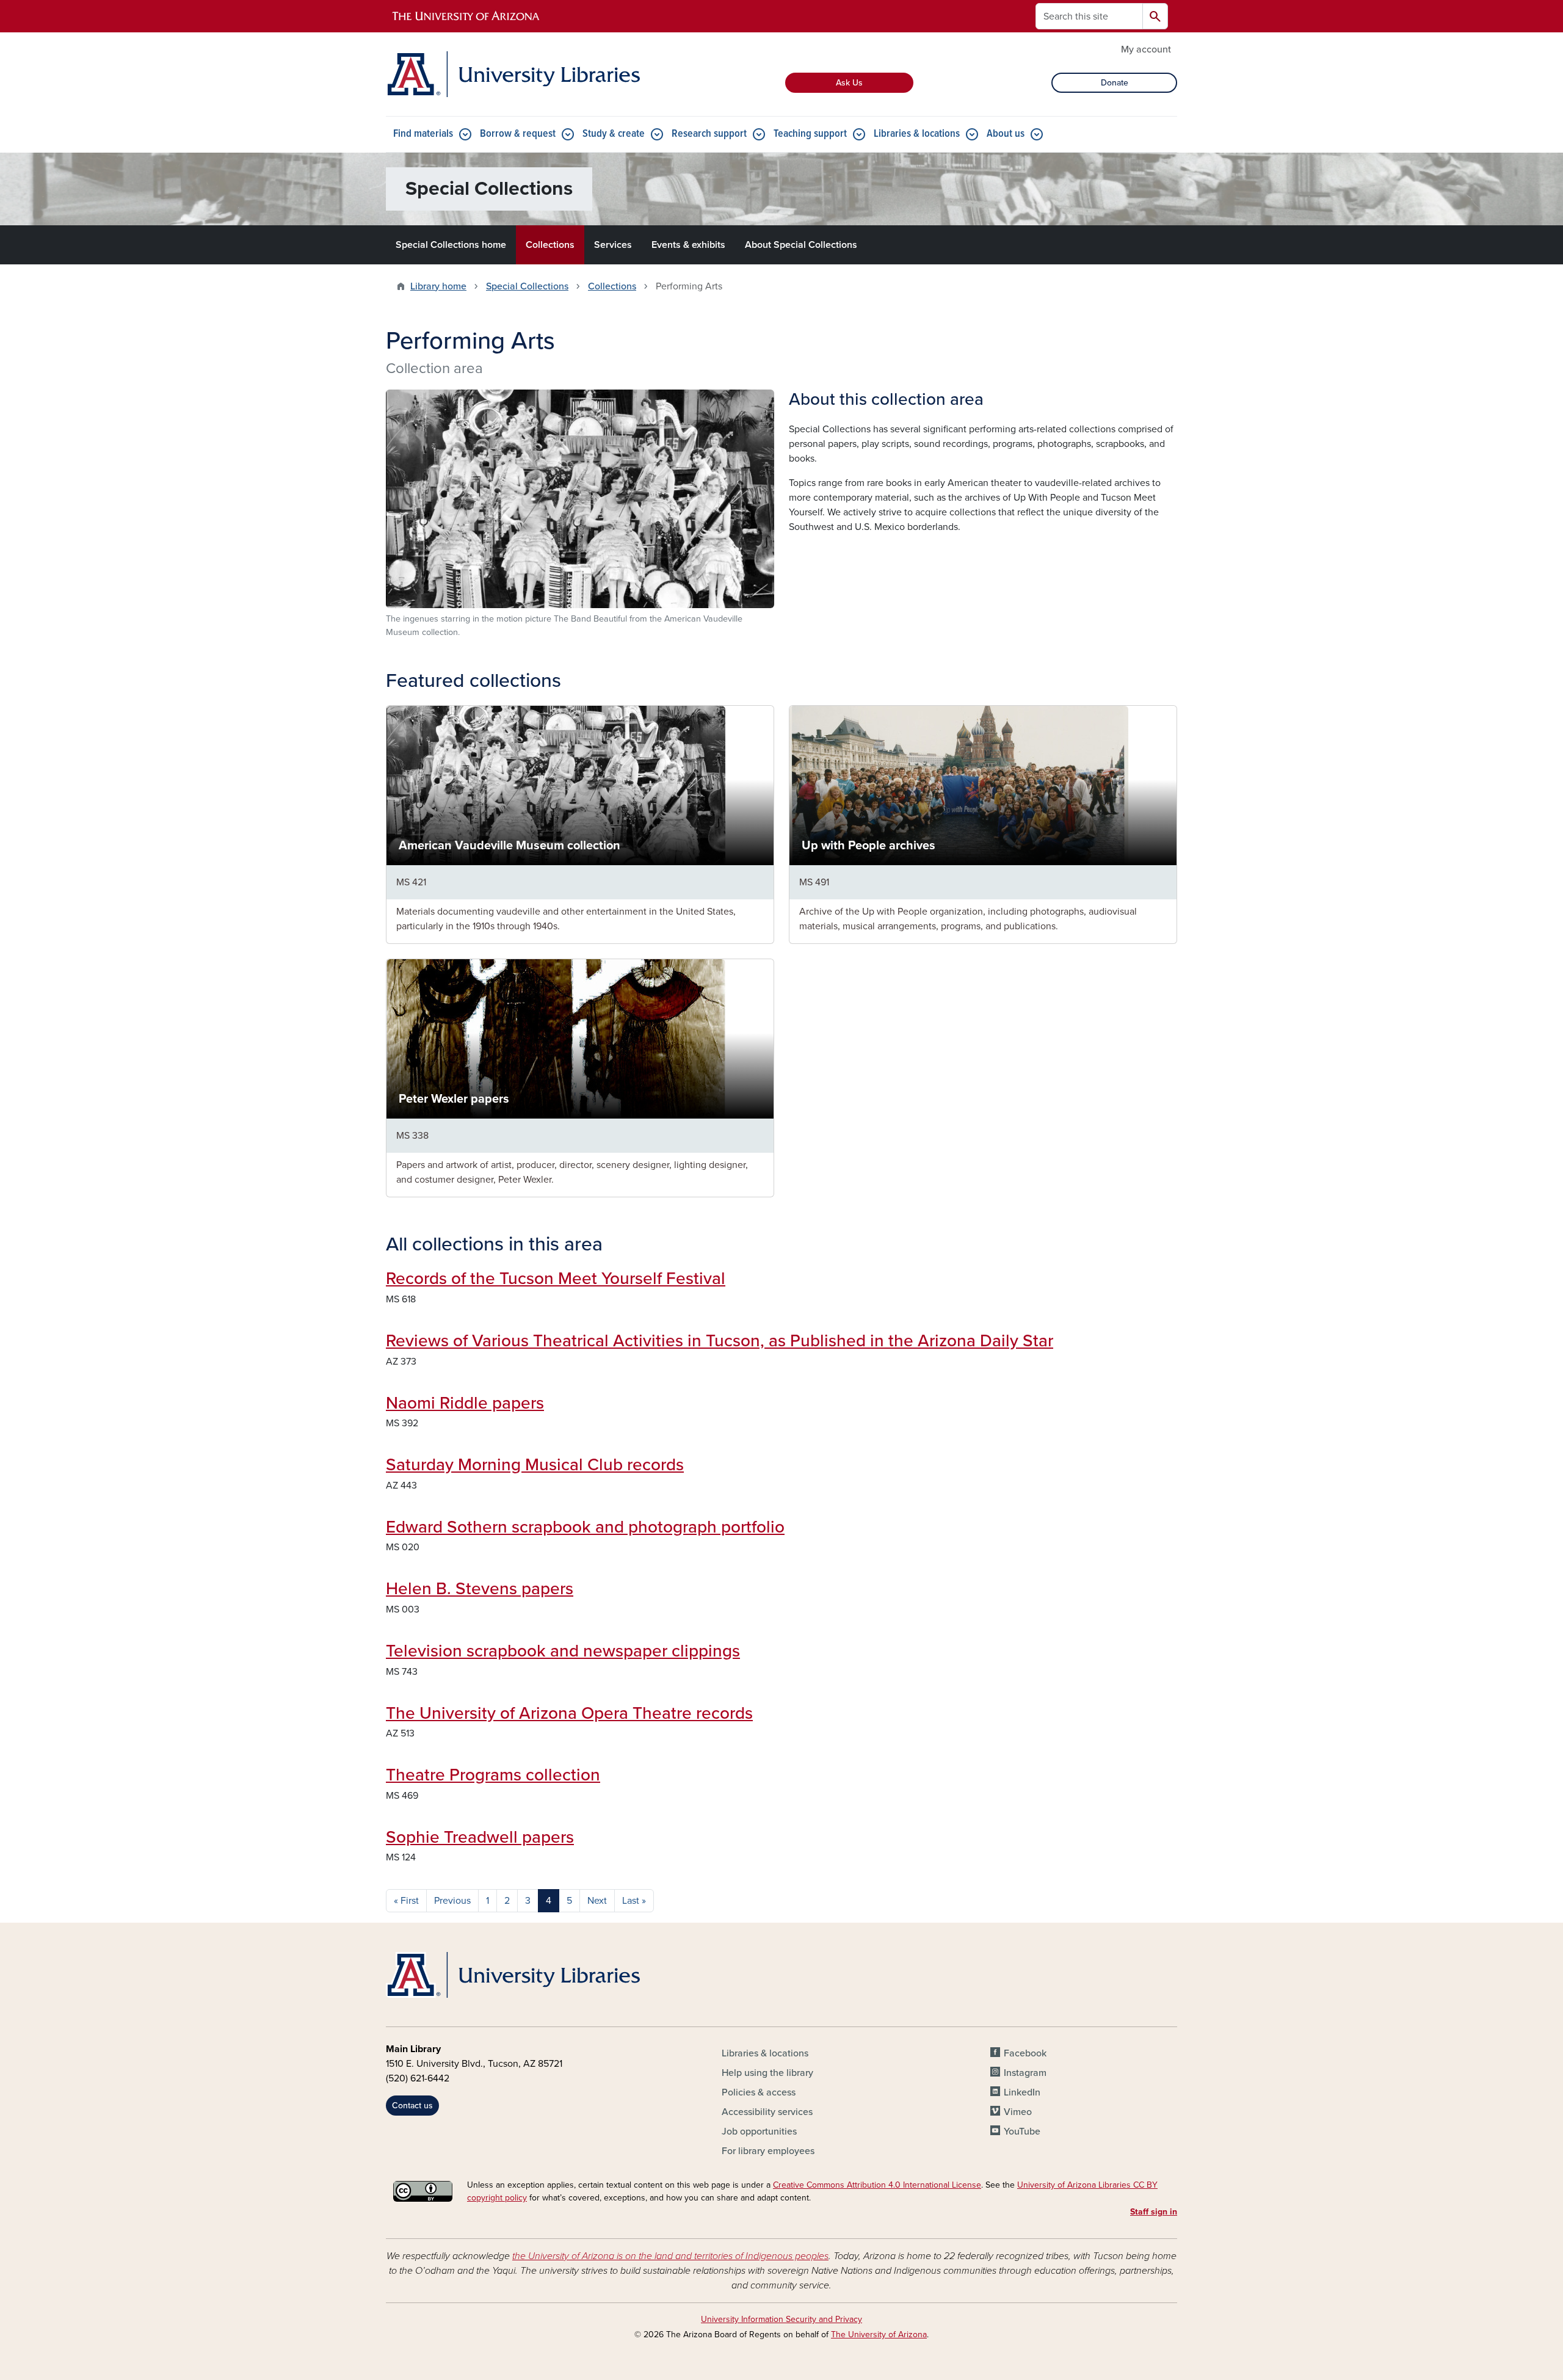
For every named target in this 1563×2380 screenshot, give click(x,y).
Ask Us (849, 83)
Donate (1115, 83)
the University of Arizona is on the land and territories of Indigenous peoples (670, 2256)
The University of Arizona (879, 2335)
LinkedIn (1022, 2092)
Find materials (423, 134)
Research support (709, 134)
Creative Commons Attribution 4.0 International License (877, 2185)
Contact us (412, 2106)
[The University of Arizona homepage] (466, 16)
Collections (550, 245)
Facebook (1025, 2053)
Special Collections (527, 286)
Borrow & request (518, 134)
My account (1146, 49)
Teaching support (810, 134)
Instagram (1025, 2073)
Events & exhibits (688, 245)
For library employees (768, 2151)
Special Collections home (451, 245)
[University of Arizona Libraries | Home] (513, 74)
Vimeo (1018, 2112)
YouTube (1022, 2131)
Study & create (614, 134)
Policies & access (759, 2092)
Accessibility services (767, 2112)
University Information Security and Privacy (781, 2319)
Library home (438, 286)
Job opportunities (759, 2131)
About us (1006, 134)
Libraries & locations (917, 134)
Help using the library (767, 2073)
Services (613, 245)
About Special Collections (801, 245)
